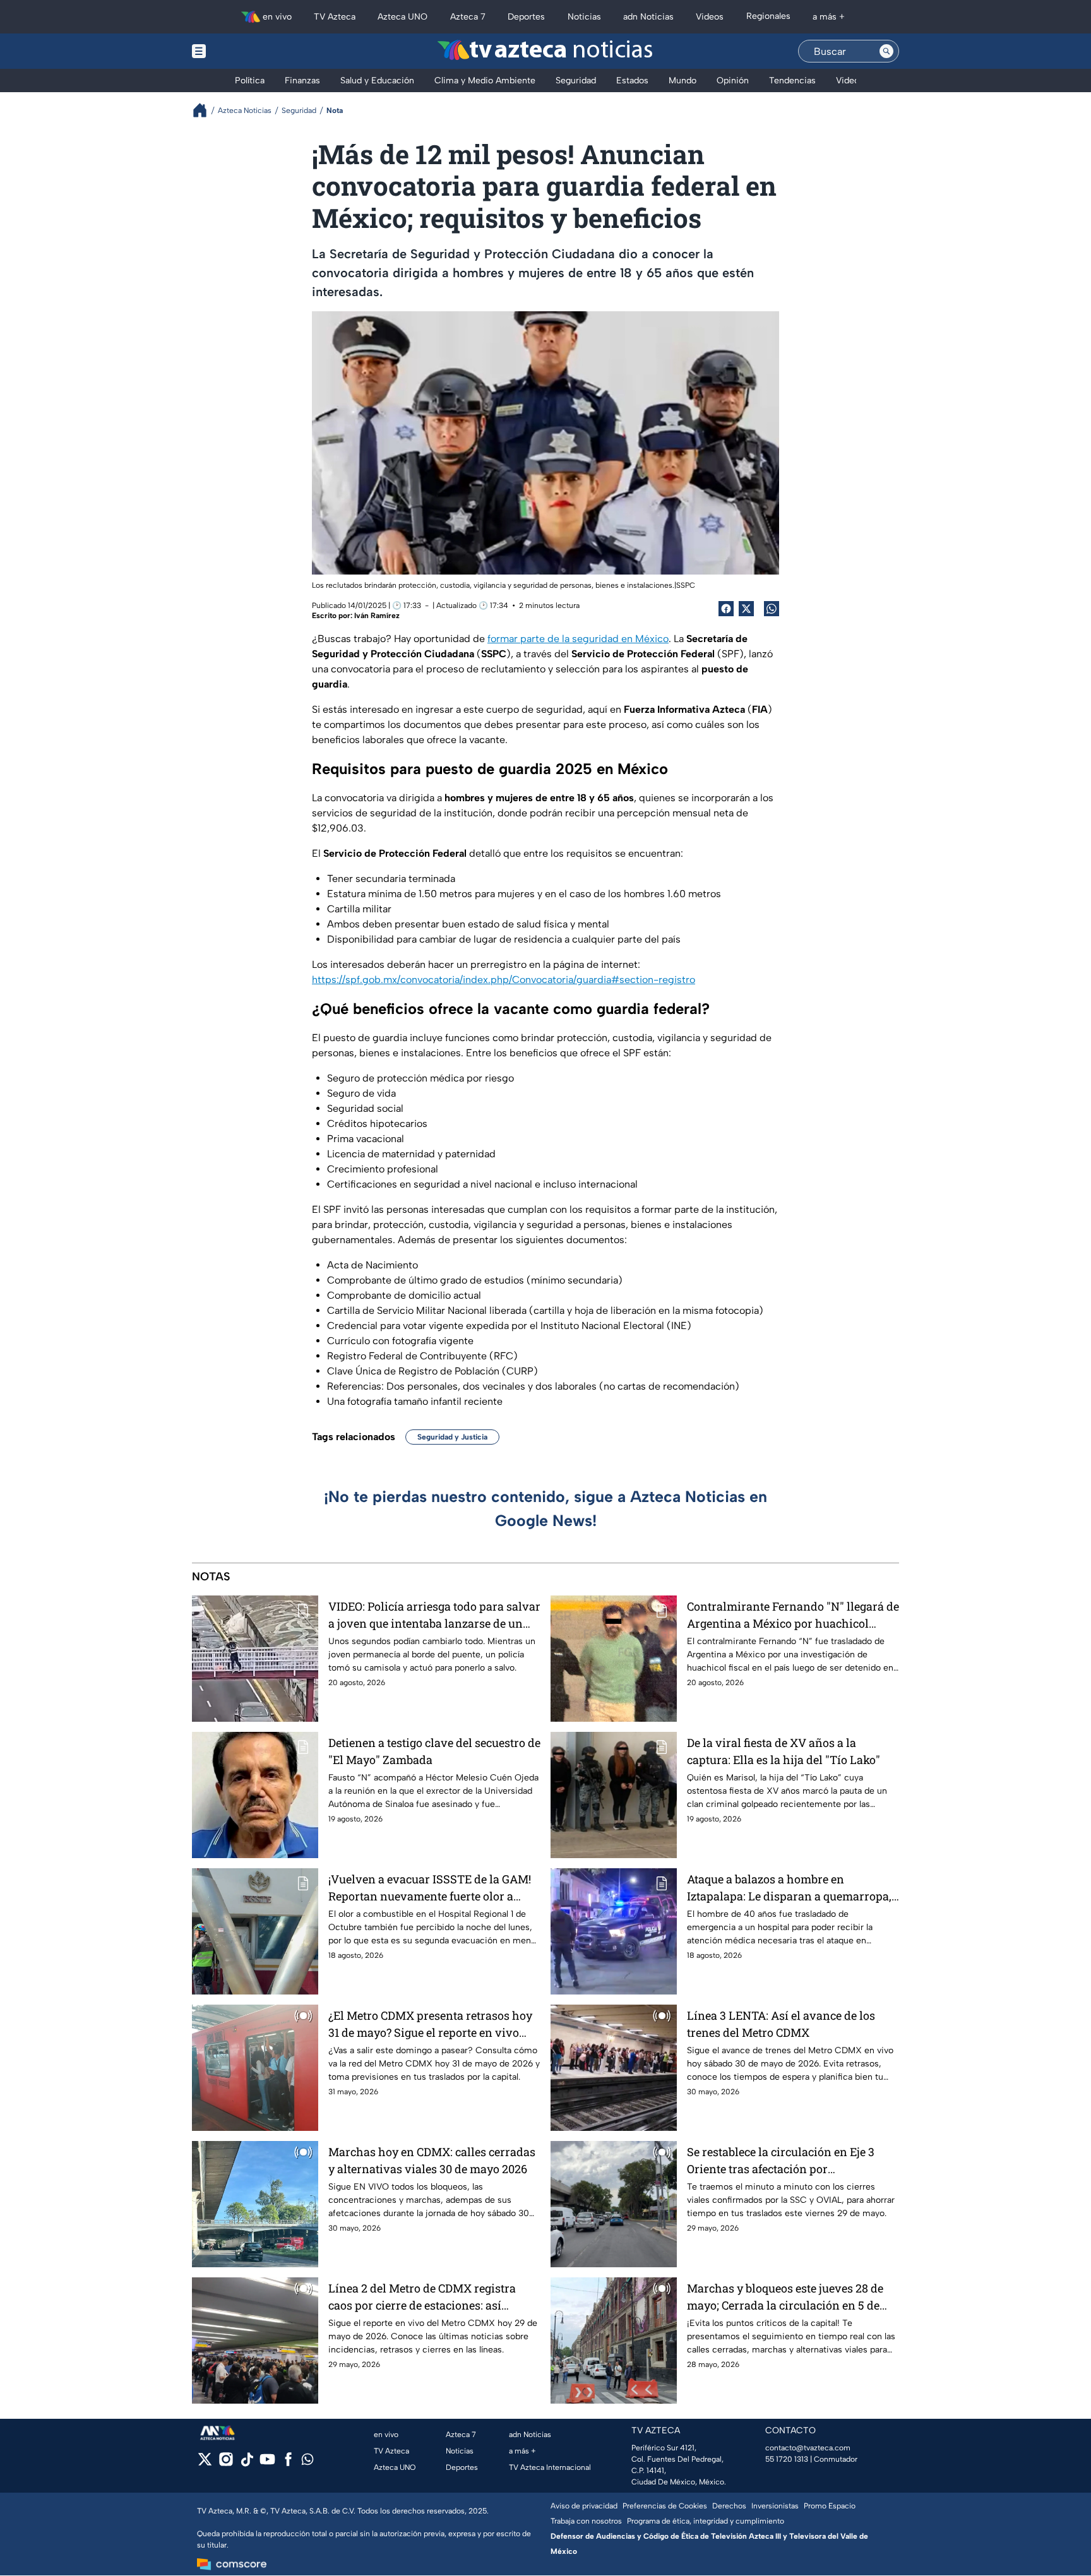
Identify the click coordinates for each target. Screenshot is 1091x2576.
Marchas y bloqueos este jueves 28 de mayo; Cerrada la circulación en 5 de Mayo (785, 2297)
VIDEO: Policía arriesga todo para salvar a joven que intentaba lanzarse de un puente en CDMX (434, 1615)
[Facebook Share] (726, 609)
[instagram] (226, 2463)
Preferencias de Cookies (665, 2506)
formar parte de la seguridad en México (578, 639)
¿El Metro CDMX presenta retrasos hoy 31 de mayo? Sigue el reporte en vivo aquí (430, 2024)
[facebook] (288, 2463)
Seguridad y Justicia (452, 1437)
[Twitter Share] (746, 609)
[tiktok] (247, 2463)
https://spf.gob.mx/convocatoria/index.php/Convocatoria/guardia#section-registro (504, 980)
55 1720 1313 (787, 2459)
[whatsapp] (307, 2462)
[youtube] (267, 2463)
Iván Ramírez (377, 616)
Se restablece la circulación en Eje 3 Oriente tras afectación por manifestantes (781, 2161)
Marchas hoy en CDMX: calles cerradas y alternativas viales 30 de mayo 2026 (432, 2160)
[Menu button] (242, 51)
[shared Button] (772, 609)
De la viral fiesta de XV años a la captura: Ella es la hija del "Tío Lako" (784, 1751)
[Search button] (886, 51)
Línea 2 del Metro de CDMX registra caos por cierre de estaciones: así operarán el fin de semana (422, 2297)
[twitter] (205, 2463)
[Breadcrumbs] (205, 110)
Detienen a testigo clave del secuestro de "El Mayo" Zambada (434, 1751)
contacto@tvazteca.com (808, 2448)
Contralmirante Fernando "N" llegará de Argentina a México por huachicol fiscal (793, 1615)
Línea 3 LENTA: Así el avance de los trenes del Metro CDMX (781, 2024)
